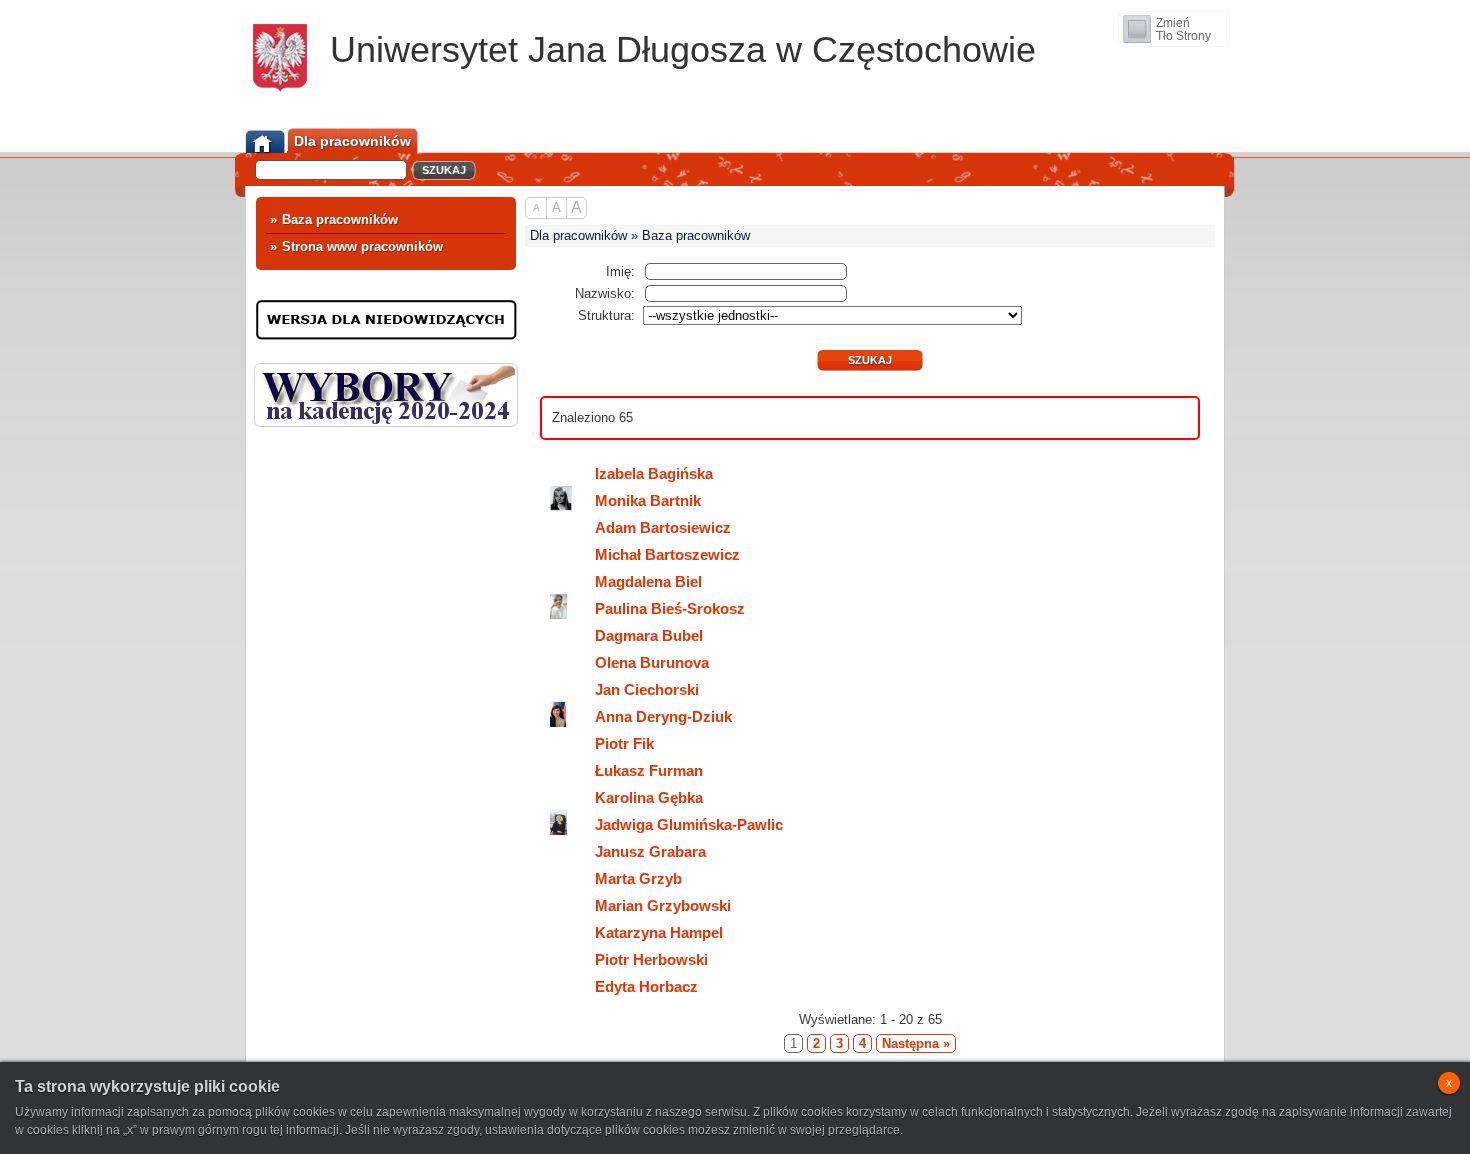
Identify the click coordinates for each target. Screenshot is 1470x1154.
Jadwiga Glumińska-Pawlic (689, 824)
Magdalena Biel (648, 581)
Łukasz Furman (649, 770)
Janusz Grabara (650, 851)
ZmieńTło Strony (1183, 29)
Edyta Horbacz (646, 986)
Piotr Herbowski (651, 959)
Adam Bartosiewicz (663, 527)
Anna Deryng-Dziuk (663, 716)
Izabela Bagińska (654, 473)
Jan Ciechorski (647, 689)
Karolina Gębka (649, 797)
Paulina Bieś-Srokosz (670, 608)
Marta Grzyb (638, 878)
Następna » (916, 1043)
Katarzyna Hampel (659, 932)
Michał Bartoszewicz (667, 554)
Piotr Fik (624, 743)
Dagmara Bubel (649, 635)
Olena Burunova (652, 662)
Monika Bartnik (648, 500)
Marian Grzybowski (663, 905)
